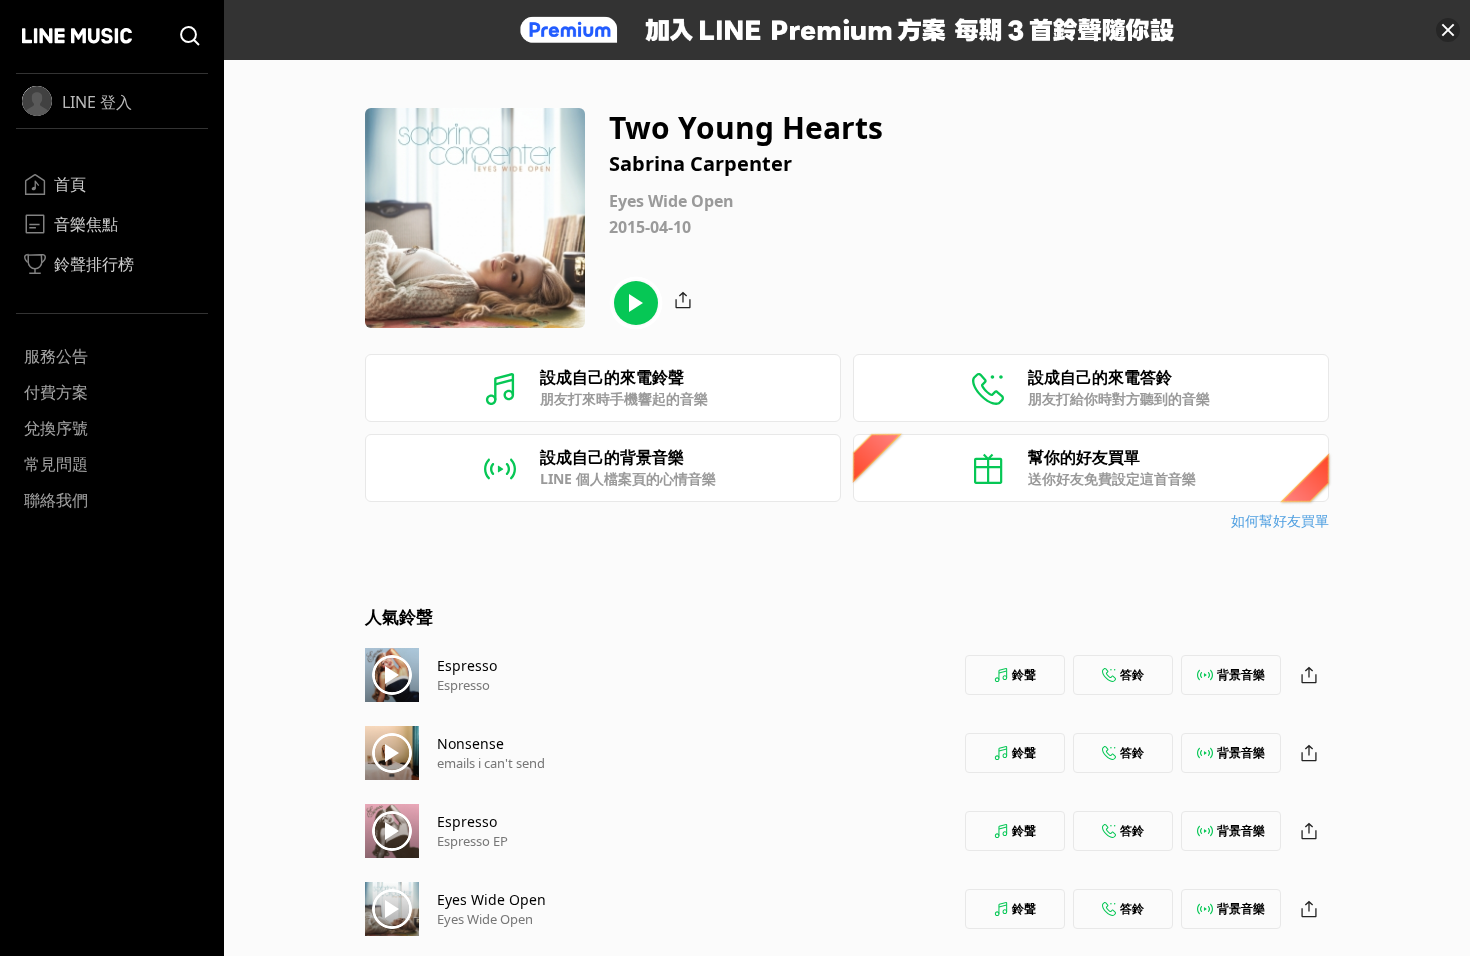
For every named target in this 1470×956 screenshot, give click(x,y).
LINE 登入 (97, 102)
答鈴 (1132, 674)
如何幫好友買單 (1280, 520)
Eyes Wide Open (491, 899)
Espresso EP (472, 841)
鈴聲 (1024, 674)
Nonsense (470, 743)
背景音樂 (1241, 674)
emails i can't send (491, 763)
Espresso (467, 665)
